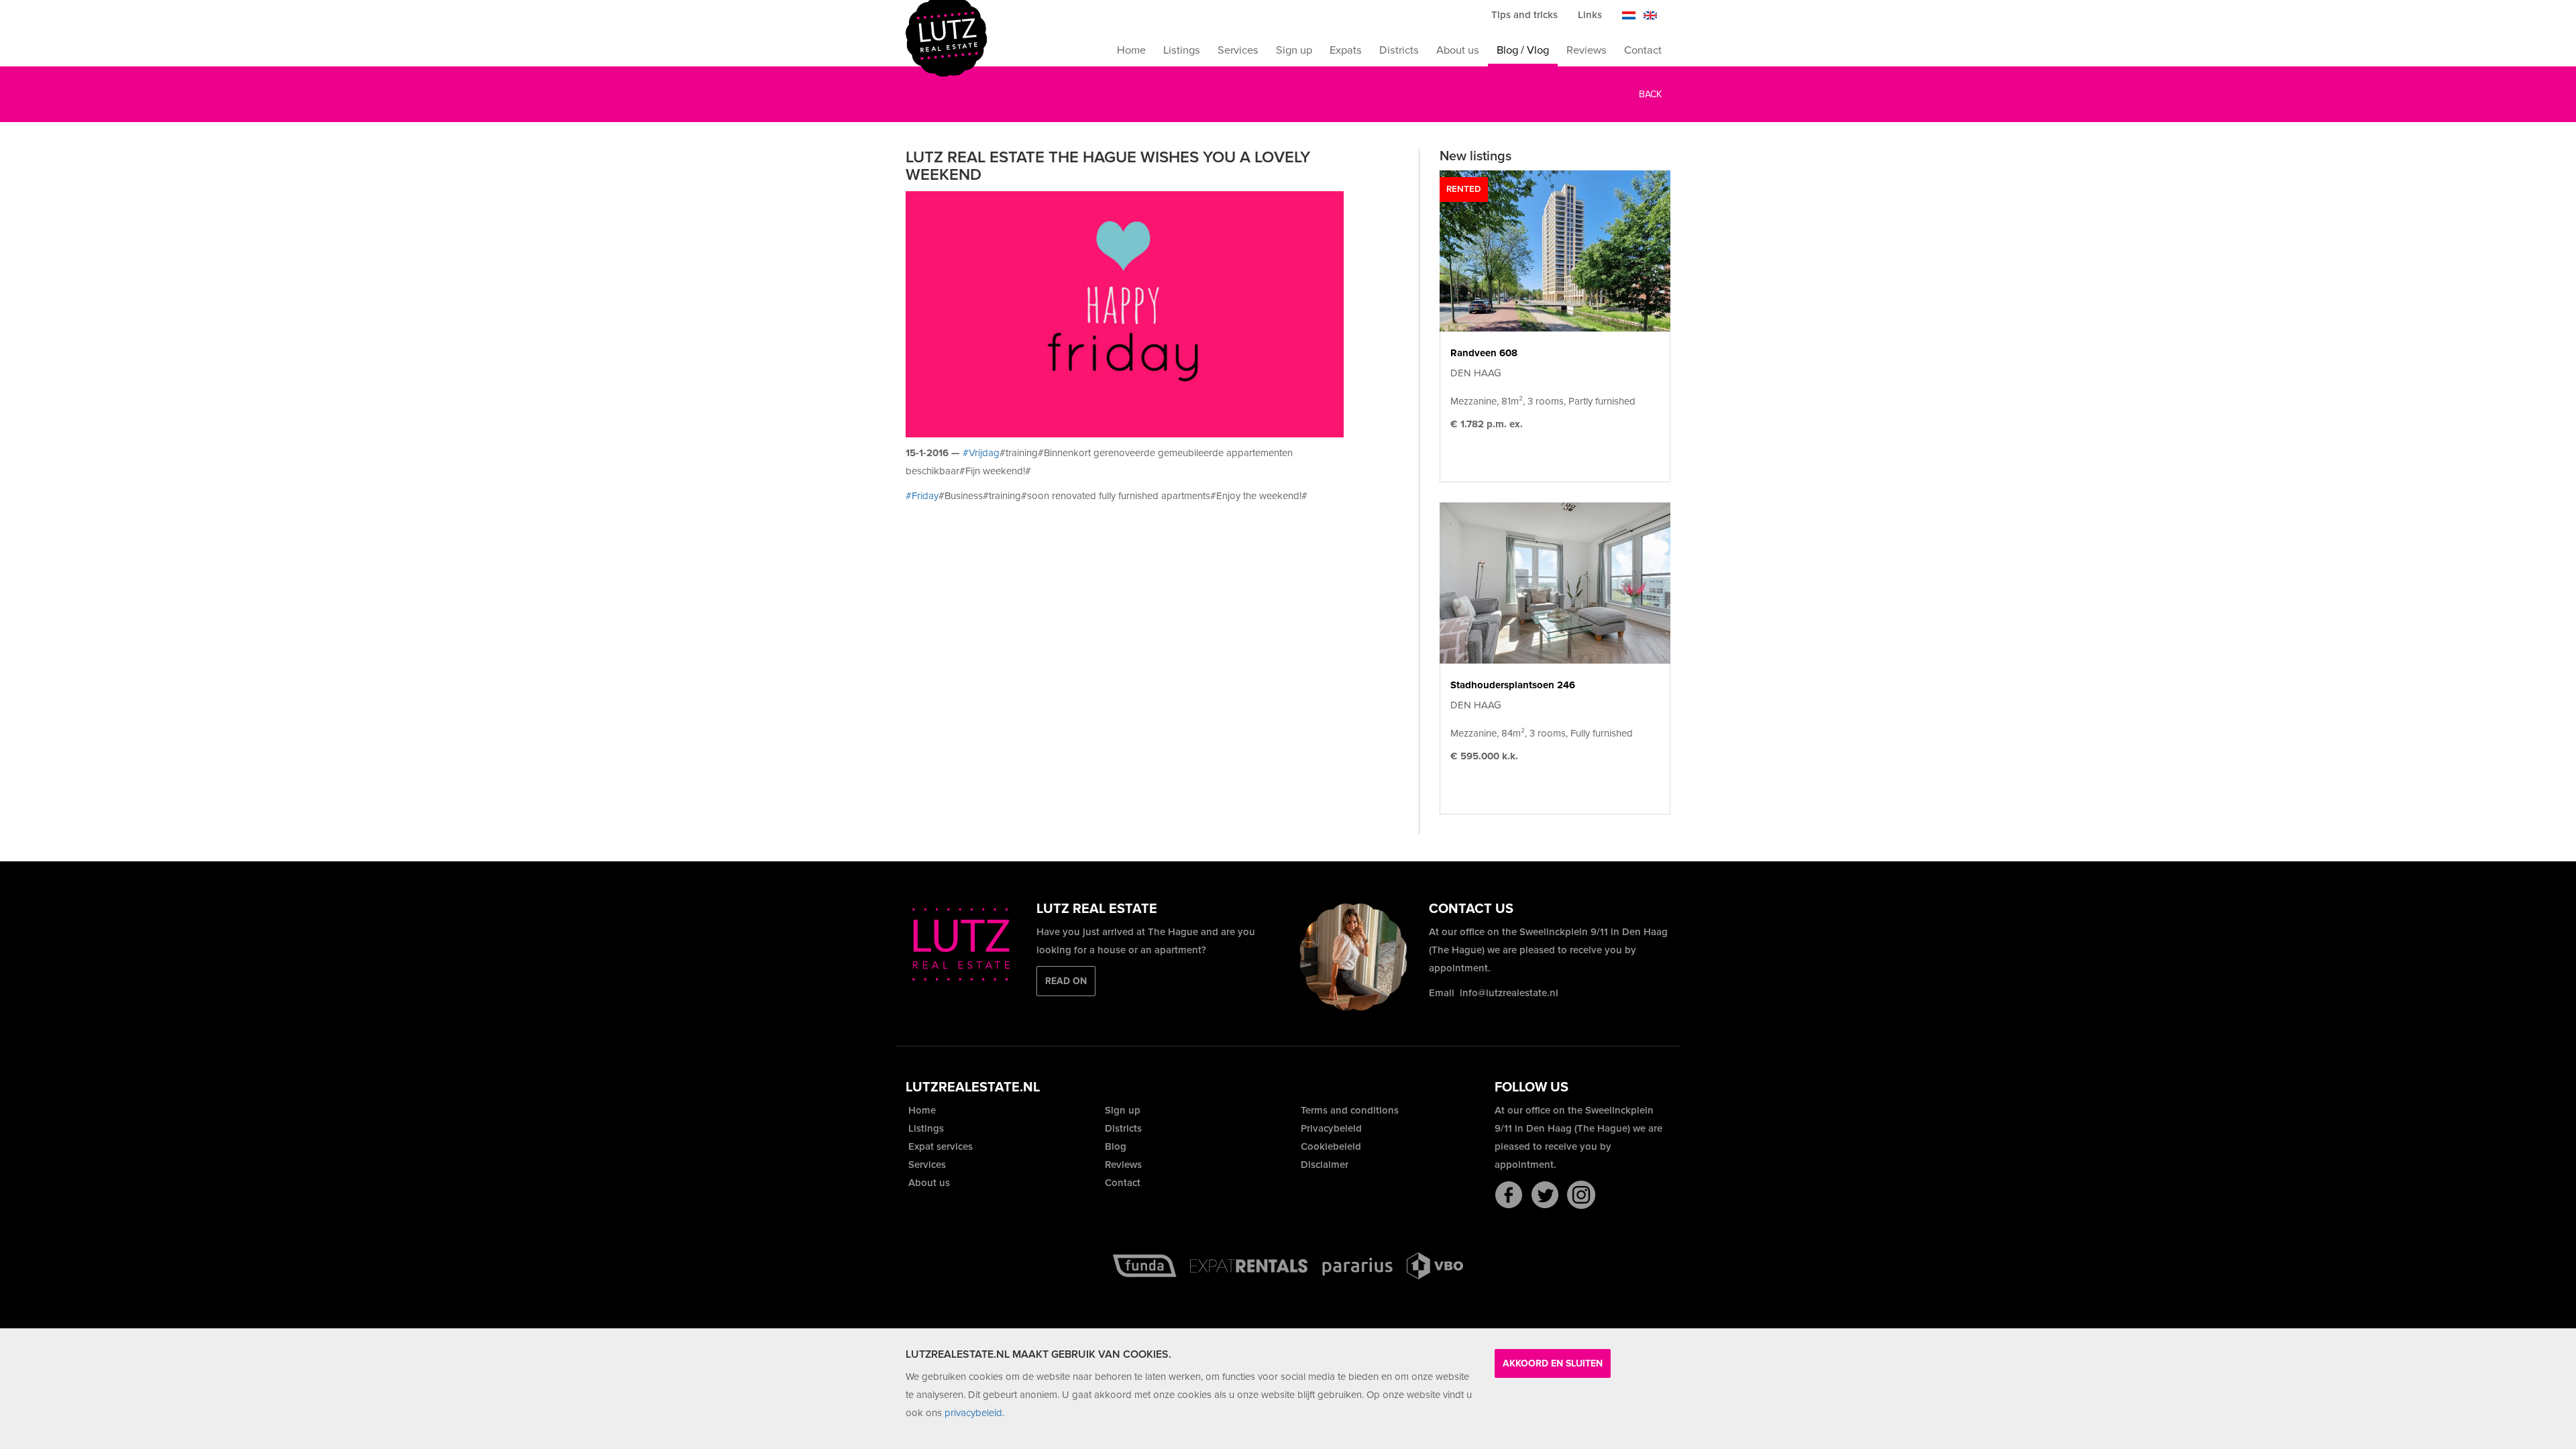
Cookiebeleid (1330, 1146)
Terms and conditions (1348, 1110)
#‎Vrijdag (981, 453)
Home (1131, 50)
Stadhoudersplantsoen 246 (1513, 685)
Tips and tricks (1524, 15)
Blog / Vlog (1523, 50)
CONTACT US (1471, 909)
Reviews (1587, 50)
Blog (1114, 1146)
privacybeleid (973, 1413)
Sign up (1294, 50)
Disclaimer (1323, 1165)
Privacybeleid (1330, 1128)
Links (1590, 15)
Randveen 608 (1484, 353)
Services (1238, 50)
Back (1649, 94)
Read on (1066, 981)
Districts (1399, 50)
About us (1458, 50)
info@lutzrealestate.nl (1509, 993)
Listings (1182, 50)
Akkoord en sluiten (1553, 1363)
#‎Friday (922, 496)
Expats (1346, 50)
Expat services (939, 1146)
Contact (1643, 50)
